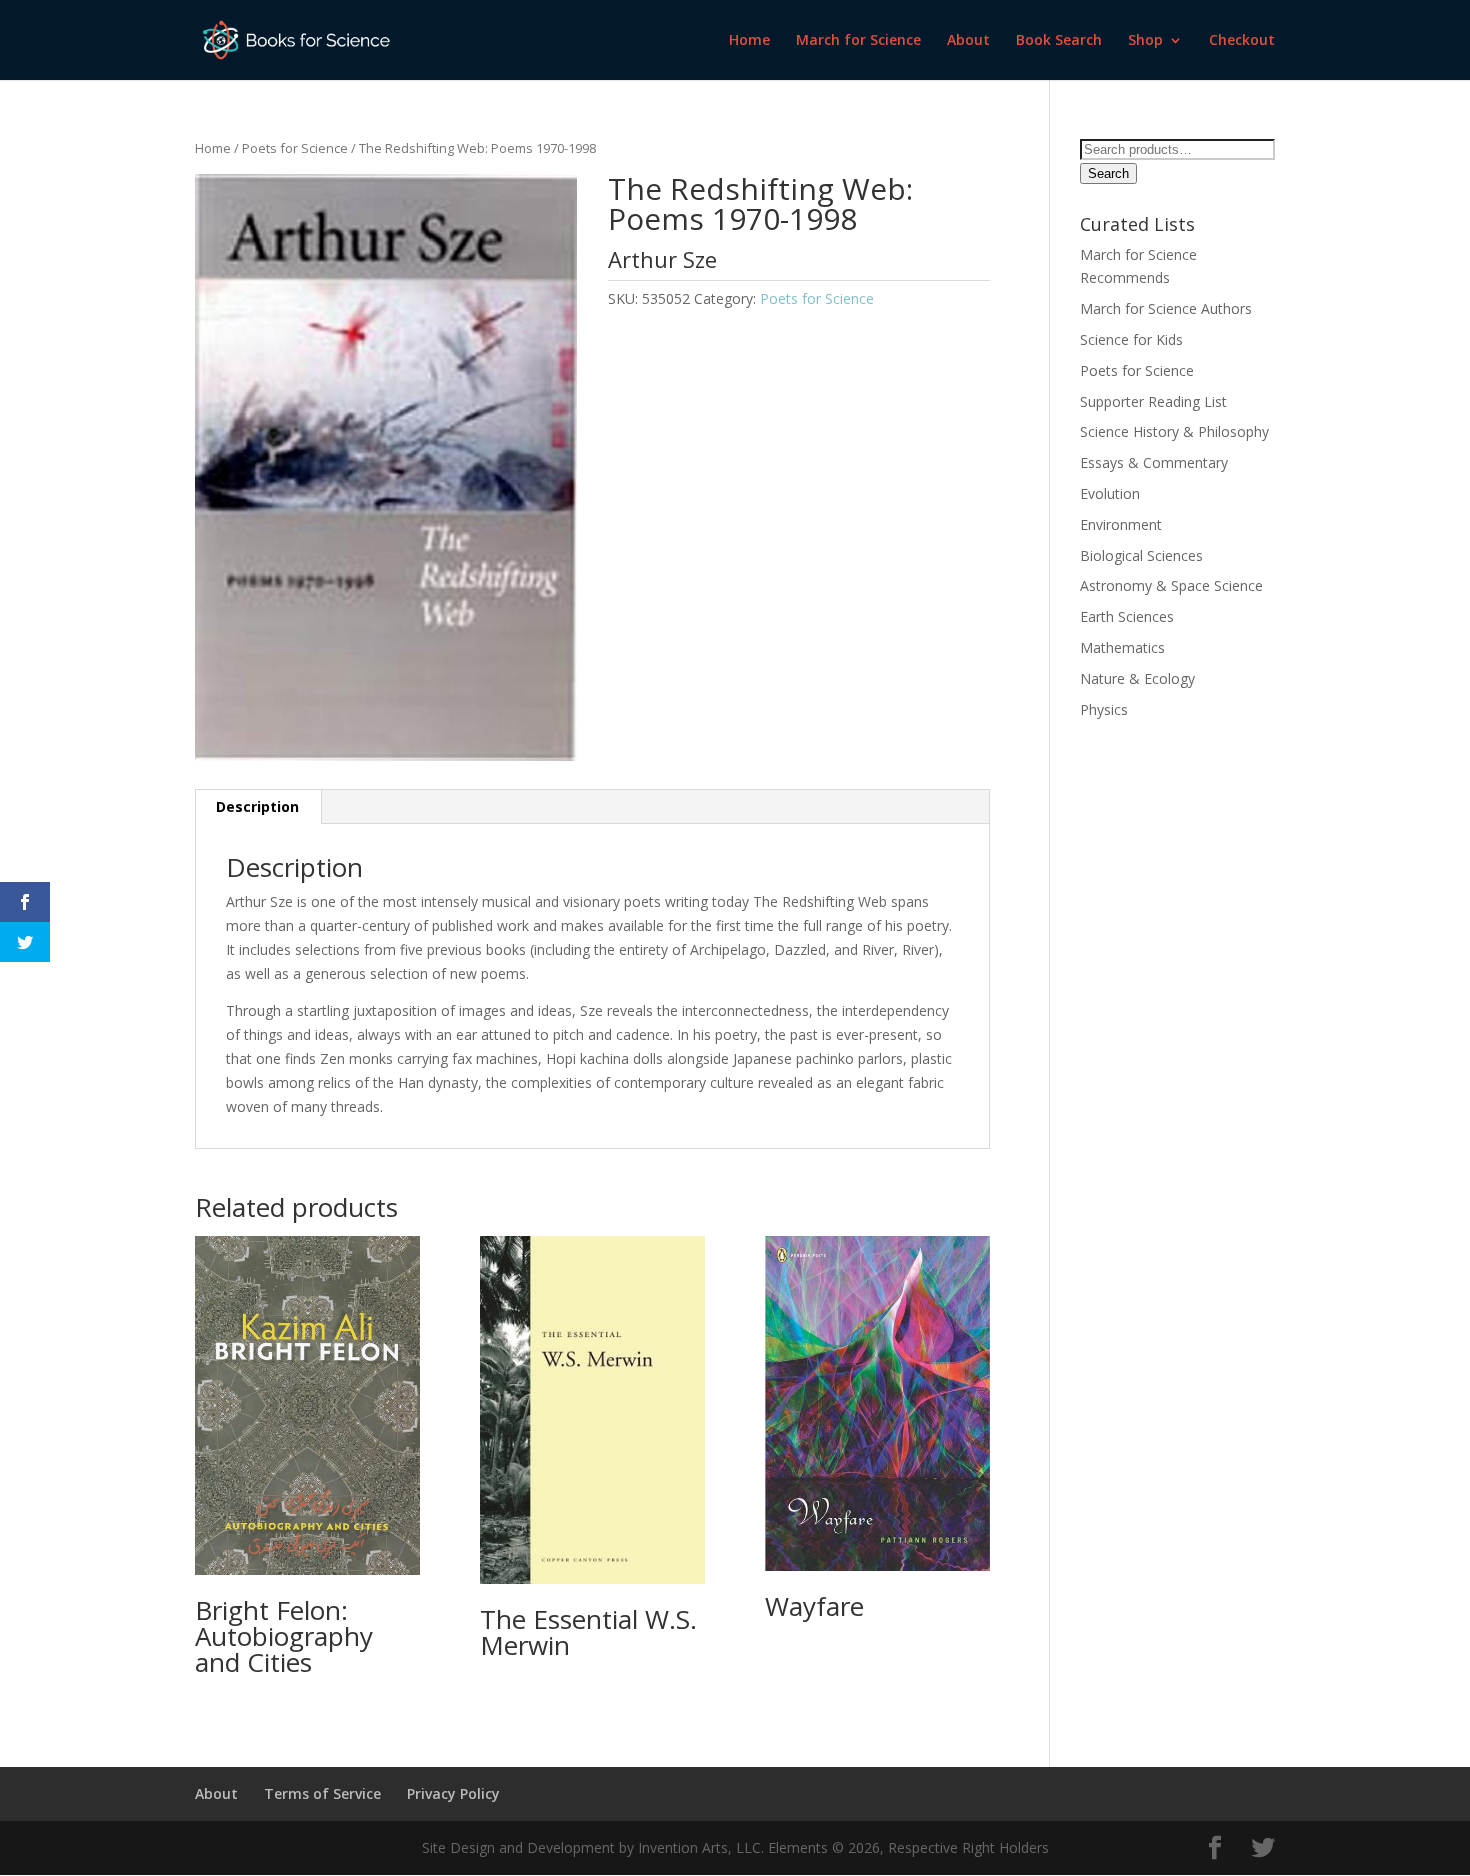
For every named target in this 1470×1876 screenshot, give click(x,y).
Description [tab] (257, 806)
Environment (1121, 524)
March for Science (858, 41)
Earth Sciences (1127, 616)
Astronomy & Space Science (1171, 585)
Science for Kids (1131, 339)
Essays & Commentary (1154, 462)
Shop (1145, 41)
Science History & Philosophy (1174, 431)
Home (749, 41)
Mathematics (1122, 647)
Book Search (1059, 41)
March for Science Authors (1166, 308)
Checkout (1242, 41)
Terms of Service (322, 1793)
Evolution (1110, 493)
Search (1108, 173)
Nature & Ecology (1137, 678)
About (968, 41)
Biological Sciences (1143, 555)
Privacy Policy (453, 1793)
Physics (1104, 709)
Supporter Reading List (1153, 401)
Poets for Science (295, 148)
